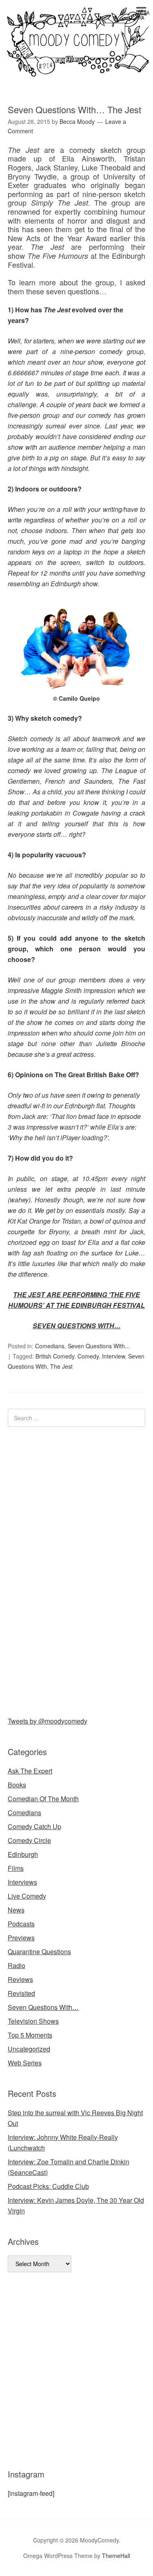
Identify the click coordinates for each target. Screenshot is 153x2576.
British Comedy (55, 1356)
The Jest (61, 1366)
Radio (17, 1965)
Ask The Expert (30, 1771)
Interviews (22, 1882)
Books (17, 1785)
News (16, 1910)
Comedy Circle (29, 1840)
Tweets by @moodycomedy (48, 1721)
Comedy (88, 1356)
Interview (113, 1356)
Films (16, 1868)
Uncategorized (29, 2049)
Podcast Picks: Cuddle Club (48, 2186)
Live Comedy (27, 1896)
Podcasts (21, 1924)
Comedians (50, 1346)
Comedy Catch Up (34, 1826)
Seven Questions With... (99, 1346)
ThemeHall (116, 2556)
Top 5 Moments (30, 2035)
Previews (21, 1938)
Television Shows (33, 2021)
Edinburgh (23, 1854)
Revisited (21, 1993)
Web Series (25, 2063)
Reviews (20, 1979)
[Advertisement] (69, 1570)
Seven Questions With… (43, 2007)
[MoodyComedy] (76, 70)
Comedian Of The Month (43, 1799)
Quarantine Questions (39, 1952)
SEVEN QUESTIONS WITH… (77, 1326)
